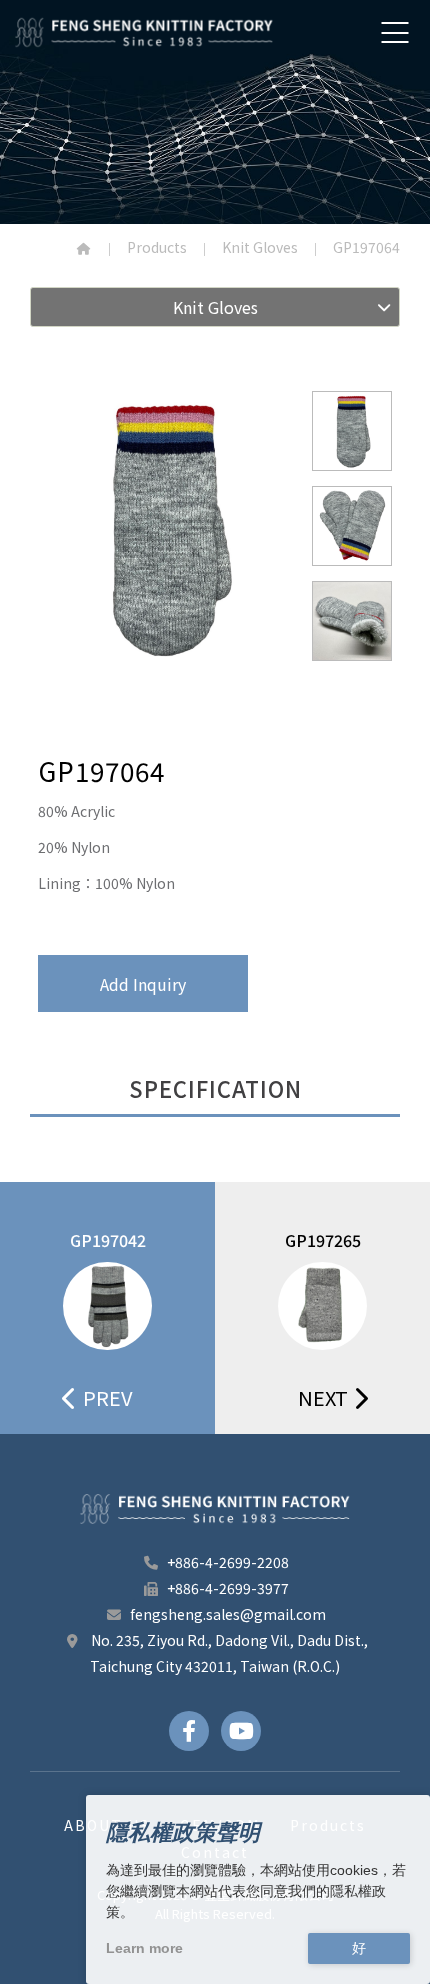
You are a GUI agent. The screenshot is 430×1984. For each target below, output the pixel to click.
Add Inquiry (143, 984)
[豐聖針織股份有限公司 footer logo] (215, 1509)
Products (157, 247)
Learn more (144, 1948)
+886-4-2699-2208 (228, 1562)
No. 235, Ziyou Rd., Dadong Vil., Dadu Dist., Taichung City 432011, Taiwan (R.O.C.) (228, 1653)
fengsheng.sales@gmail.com (228, 1614)
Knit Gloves (260, 247)
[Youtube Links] (241, 1731)
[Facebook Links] (189, 1731)
